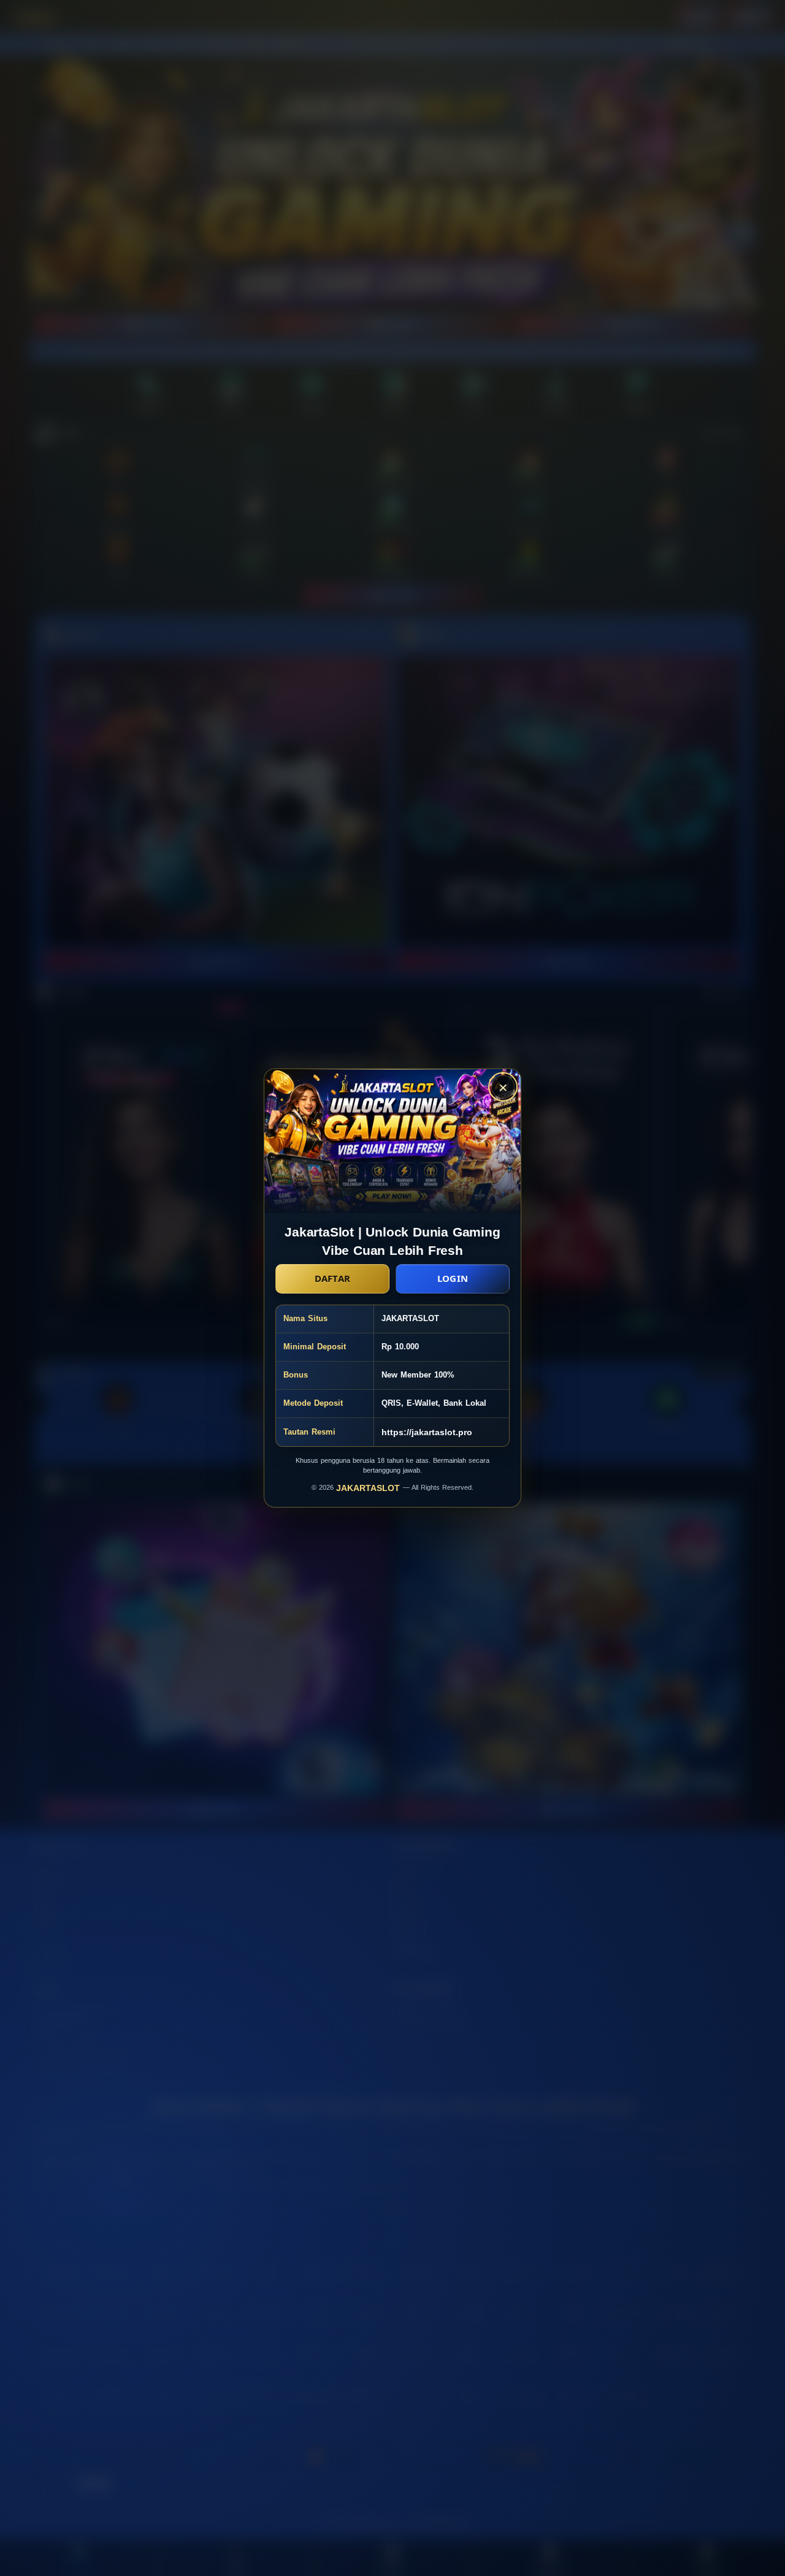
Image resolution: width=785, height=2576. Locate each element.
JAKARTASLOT (370, 1488)
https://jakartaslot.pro (427, 1432)
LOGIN (453, 1278)
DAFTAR (333, 1278)
